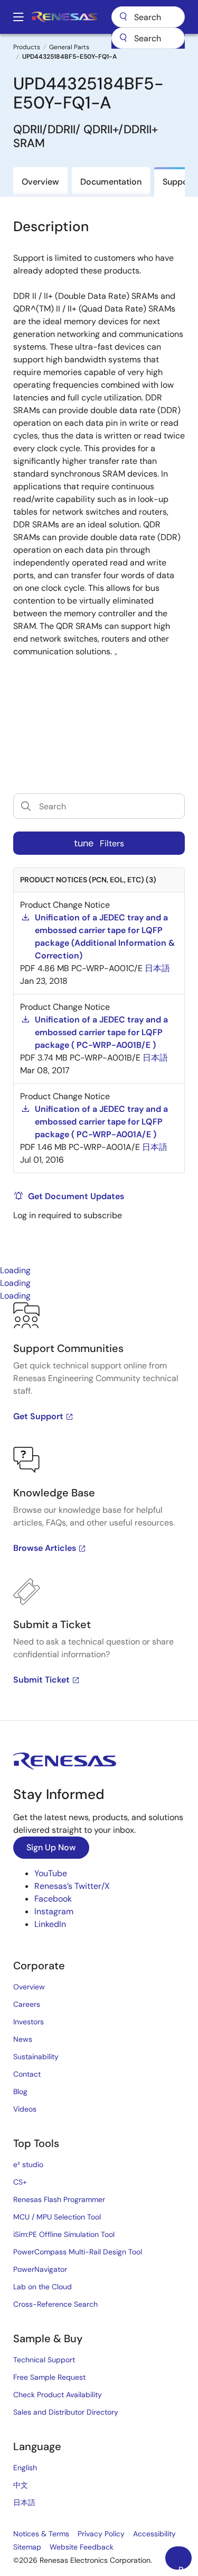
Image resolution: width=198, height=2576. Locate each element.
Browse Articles (45, 1548)
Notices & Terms (41, 2534)
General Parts (69, 47)
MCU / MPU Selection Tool (57, 2217)
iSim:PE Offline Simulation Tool (64, 2234)
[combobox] (148, 38)
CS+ (20, 2182)
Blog (20, 2091)
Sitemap (27, 2547)
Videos (25, 2109)
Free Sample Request (49, 2377)
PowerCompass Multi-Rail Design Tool (78, 2252)
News (23, 2039)
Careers (27, 2004)
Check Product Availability (58, 2395)
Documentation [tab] (111, 182)
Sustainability (36, 2057)
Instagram (54, 1911)
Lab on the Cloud (43, 2287)
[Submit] (123, 38)
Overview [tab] (40, 182)
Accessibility (154, 2534)
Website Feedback (82, 2547)
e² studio (28, 2164)
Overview (29, 1987)
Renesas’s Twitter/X (72, 1886)
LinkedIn (50, 1924)
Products (27, 47)
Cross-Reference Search (55, 2304)
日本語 (24, 2502)
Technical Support (44, 2360)
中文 (21, 2485)
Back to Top (185, 2567)
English (25, 2468)
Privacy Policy (101, 2534)
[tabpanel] (99, 1511)
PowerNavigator (40, 2269)
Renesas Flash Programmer (59, 2199)
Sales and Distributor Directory (66, 2412)
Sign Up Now (51, 1847)
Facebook (53, 1899)
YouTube (51, 1873)
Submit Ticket (41, 1680)
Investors (29, 2022)
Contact (27, 2074)
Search (148, 17)
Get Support (38, 1416)
